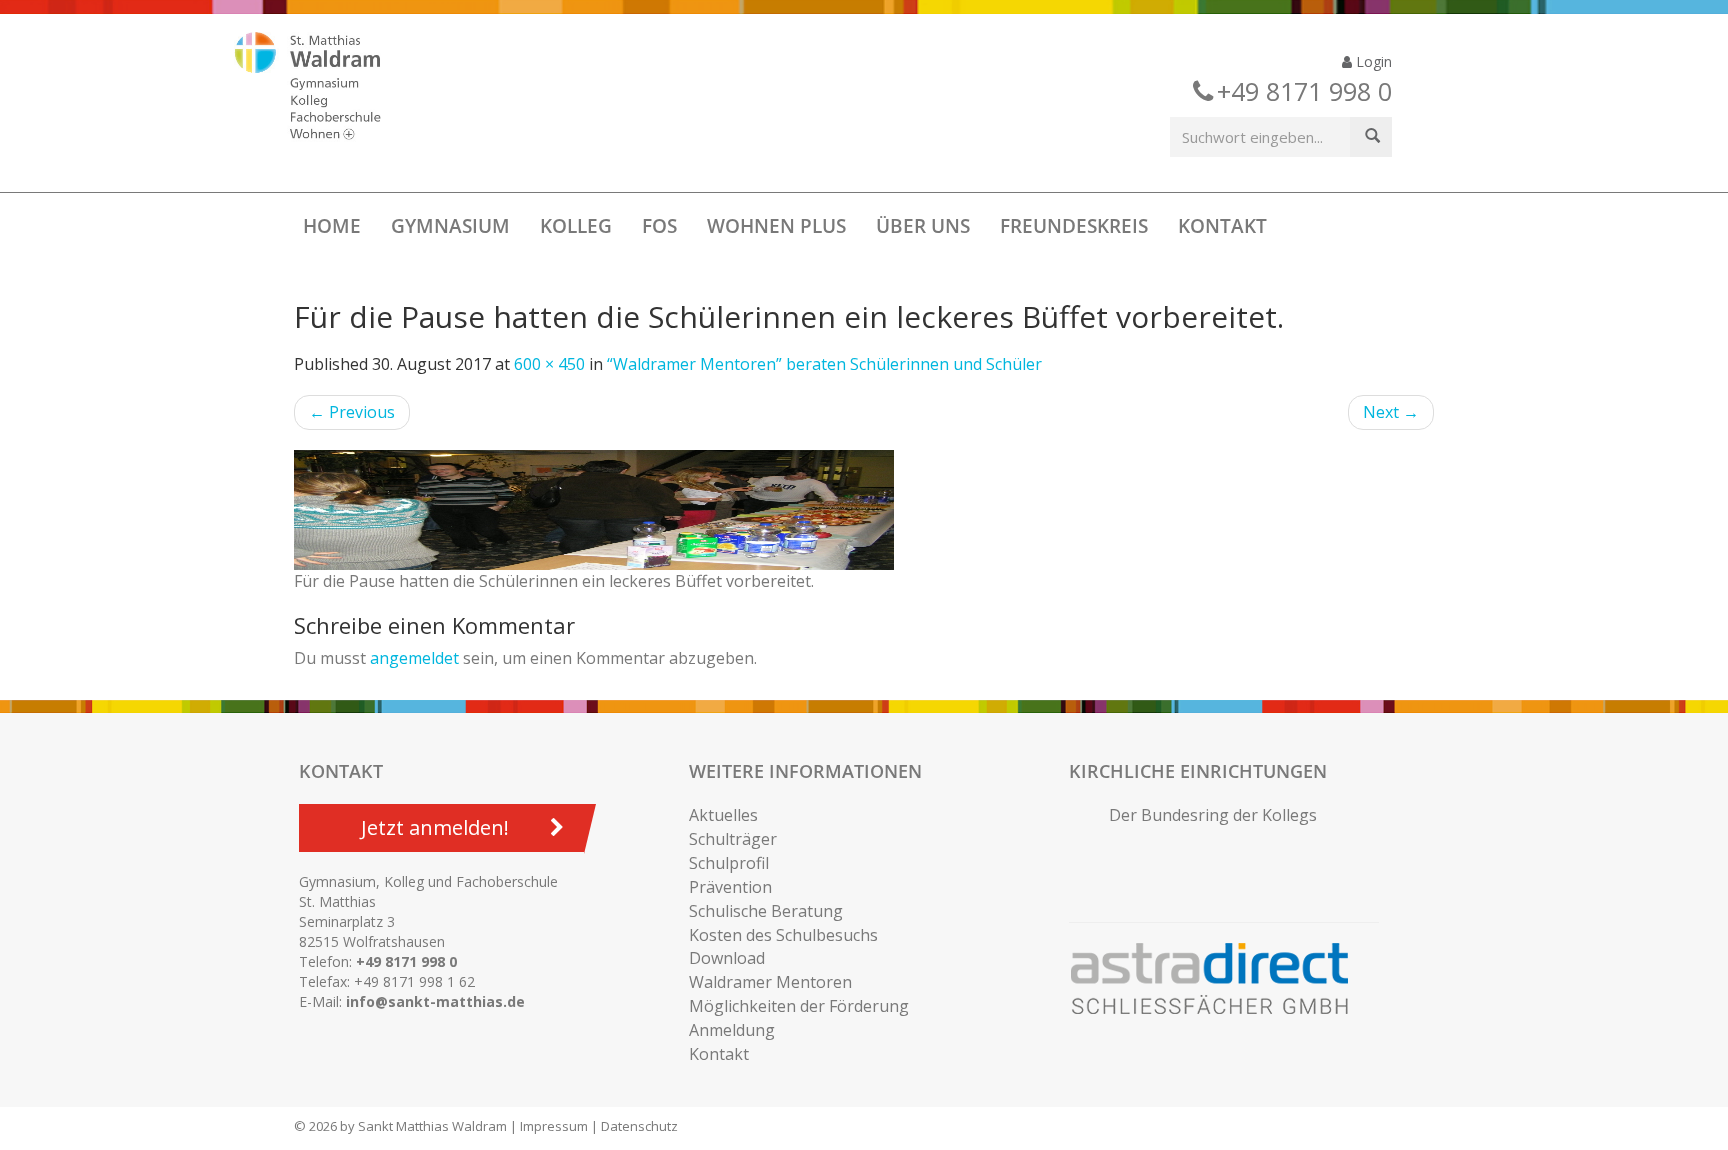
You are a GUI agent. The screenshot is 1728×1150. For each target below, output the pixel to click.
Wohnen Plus (776, 226)
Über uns (923, 226)
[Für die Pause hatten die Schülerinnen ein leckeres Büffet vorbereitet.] (864, 510)
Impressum (554, 1126)
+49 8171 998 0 (406, 961)
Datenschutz (639, 1126)
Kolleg (576, 226)
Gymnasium (450, 226)
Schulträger (733, 839)
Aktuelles (723, 815)
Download (727, 958)
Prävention (730, 887)
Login (1372, 61)
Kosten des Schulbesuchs (783, 935)
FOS (659, 226)
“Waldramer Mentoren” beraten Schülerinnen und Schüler (824, 364)
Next (1391, 412)
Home (332, 226)
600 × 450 (549, 364)
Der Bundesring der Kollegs (1213, 815)
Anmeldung (732, 1030)
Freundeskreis (1074, 226)
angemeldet (414, 658)
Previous (352, 412)
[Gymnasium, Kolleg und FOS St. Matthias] (325, 88)
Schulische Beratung (766, 911)
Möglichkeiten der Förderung (799, 1006)
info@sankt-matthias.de (435, 1001)
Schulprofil (729, 863)
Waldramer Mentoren (770, 982)
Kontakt (1222, 226)
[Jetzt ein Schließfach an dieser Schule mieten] (1219, 979)
